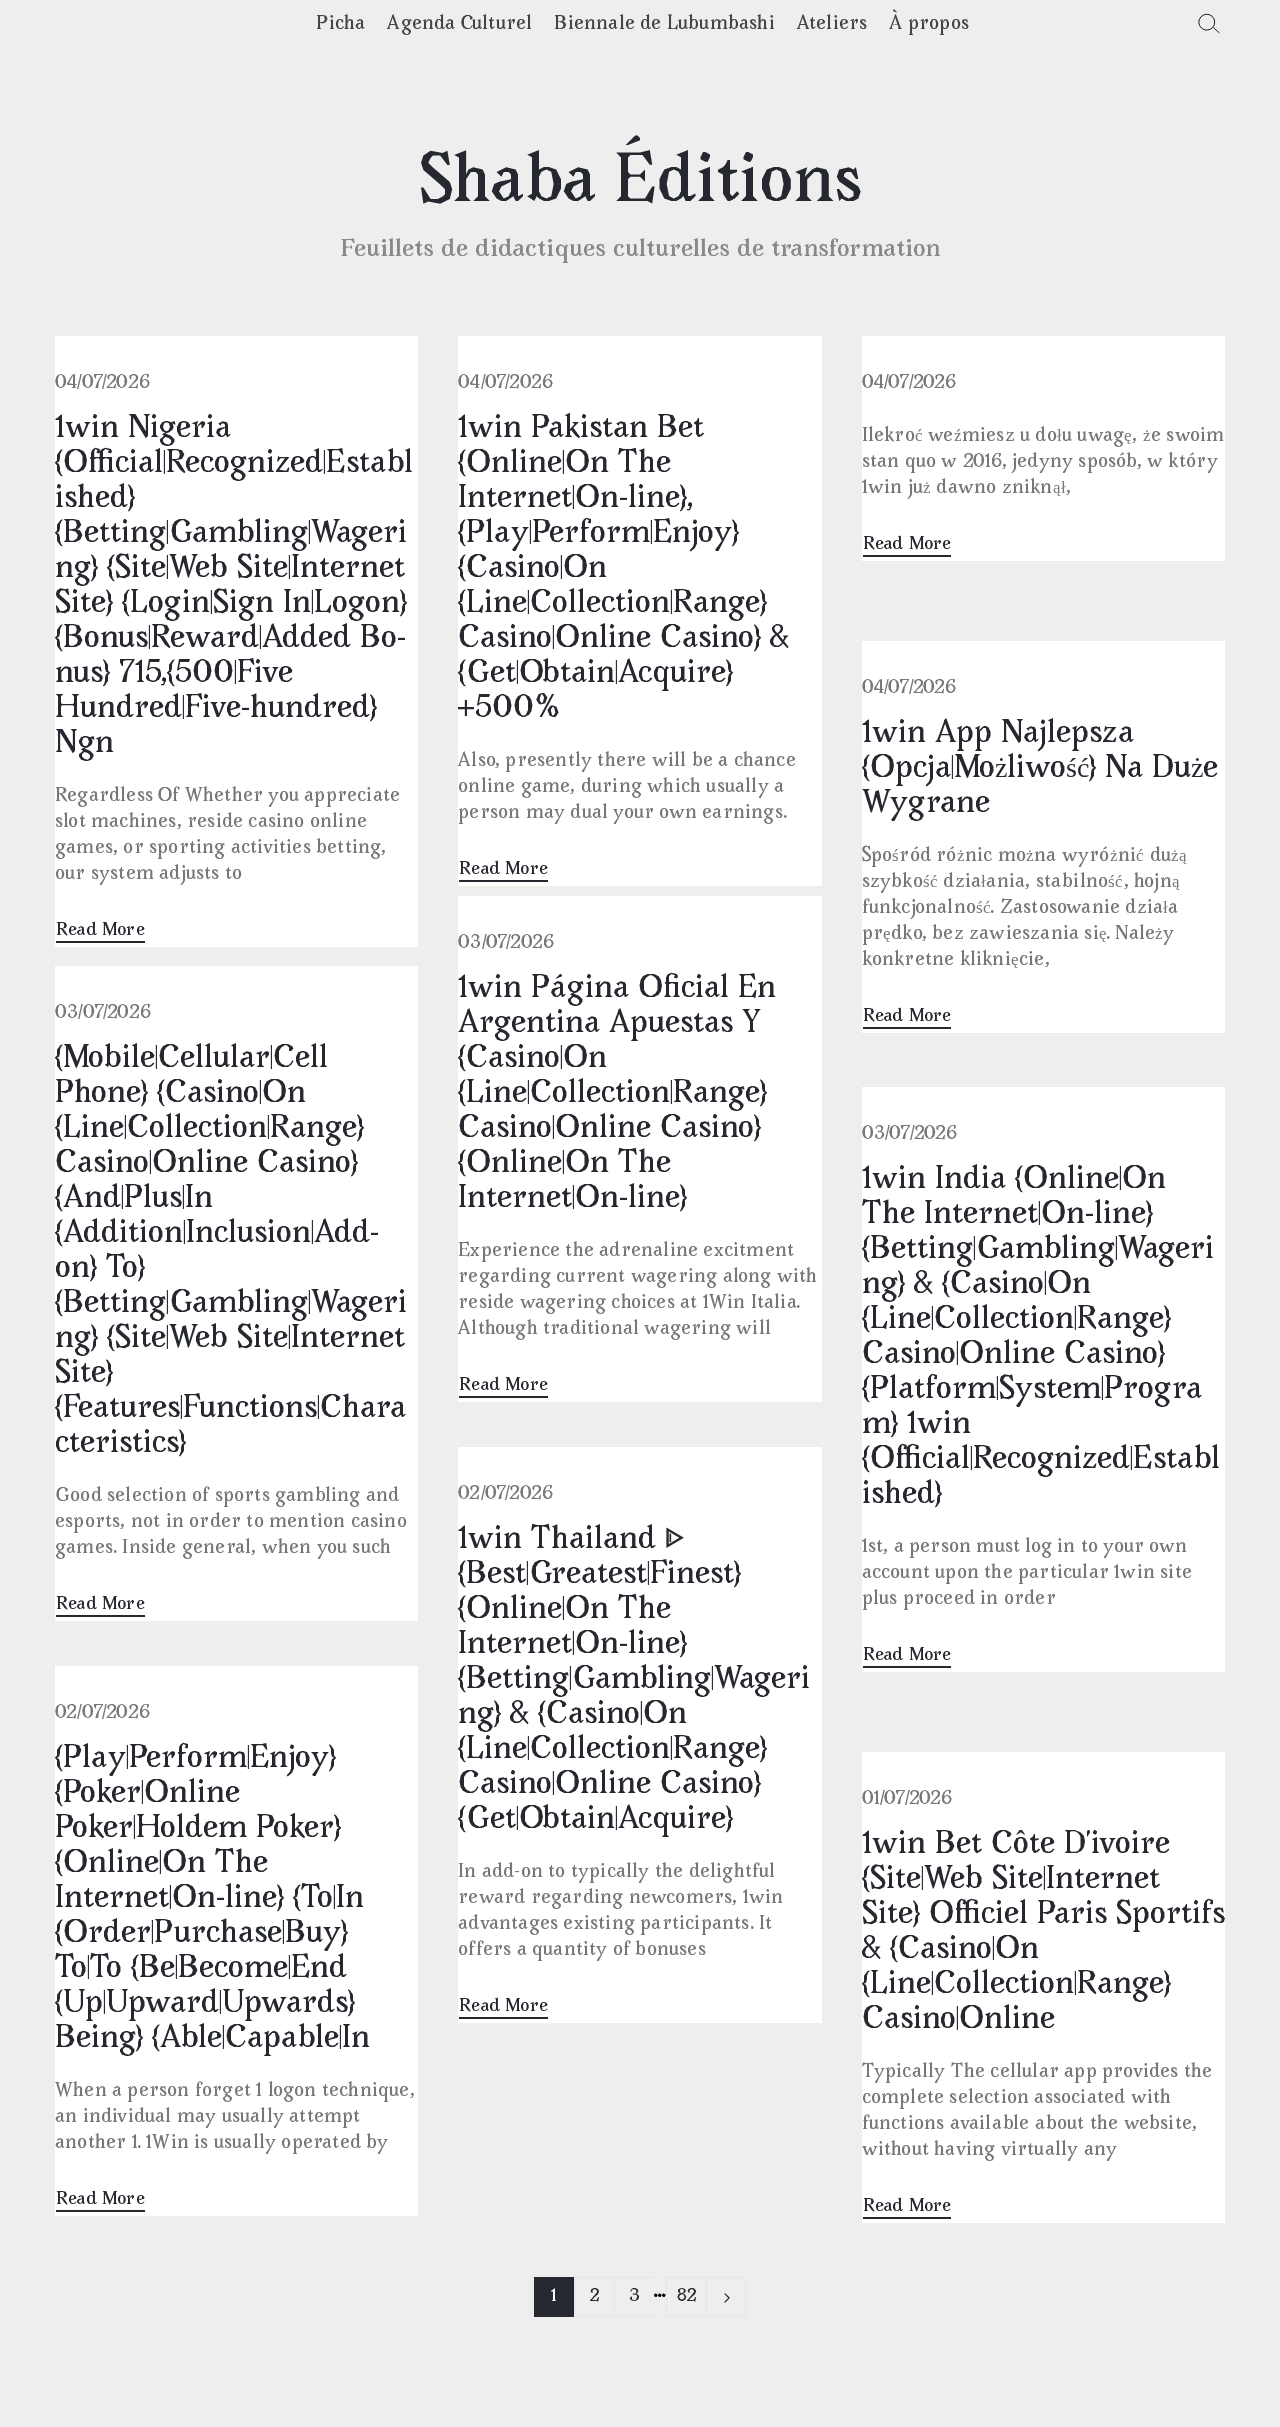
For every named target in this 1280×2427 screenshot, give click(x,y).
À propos (929, 24)
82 (687, 2297)
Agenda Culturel (459, 24)
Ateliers (832, 24)
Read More (100, 931)
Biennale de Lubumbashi (664, 24)
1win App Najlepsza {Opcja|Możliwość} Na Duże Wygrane (1040, 769)
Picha (340, 24)
